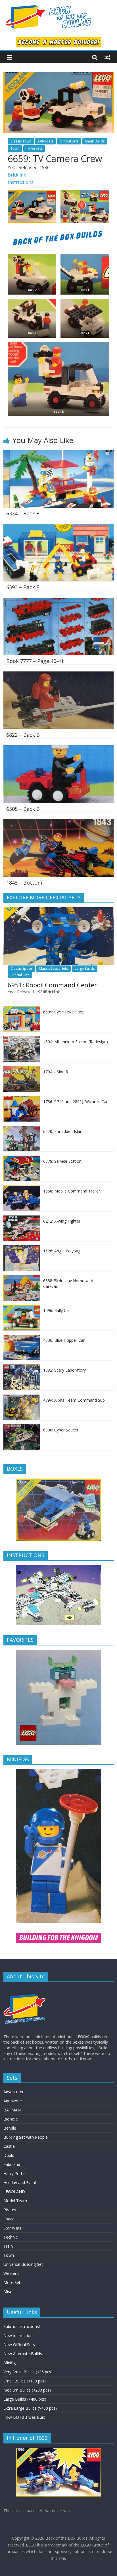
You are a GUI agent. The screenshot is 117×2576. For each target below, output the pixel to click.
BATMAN (12, 2110)
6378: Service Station (62, 1161)
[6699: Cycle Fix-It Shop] (22, 1009)
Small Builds (95, 141)
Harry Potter (15, 2173)
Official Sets (69, 141)
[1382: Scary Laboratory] (22, 1367)
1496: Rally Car (57, 1310)
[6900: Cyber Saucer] (22, 1427)
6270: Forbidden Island (64, 1131)
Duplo (9, 2155)
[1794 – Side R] (22, 1069)
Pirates (10, 2210)
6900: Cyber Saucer (61, 1430)
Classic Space (21, 968)
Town (15, 148)
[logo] (25, 1989)
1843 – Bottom (24, 883)
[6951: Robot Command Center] (58, 910)
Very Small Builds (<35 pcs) (28, 2372)
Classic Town (21, 141)
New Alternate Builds (23, 2354)
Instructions (21, 182)
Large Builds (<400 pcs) (25, 2399)
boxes (78, 2042)
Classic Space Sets (53, 968)
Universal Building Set (23, 2264)
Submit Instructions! (22, 2326)
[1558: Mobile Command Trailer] (22, 1188)
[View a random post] (107, 57)
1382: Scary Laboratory (64, 1370)
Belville (10, 2128)
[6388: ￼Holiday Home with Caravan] (22, 1278)
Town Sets (34, 148)
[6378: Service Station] (22, 1159)
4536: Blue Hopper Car (64, 1340)
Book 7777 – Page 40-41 (35, 661)
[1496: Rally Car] (22, 1308)
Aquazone (13, 2101)
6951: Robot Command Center (52, 985)
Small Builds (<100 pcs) (25, 2381)
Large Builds (85, 968)
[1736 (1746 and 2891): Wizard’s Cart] (22, 1099)
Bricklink (17, 175)
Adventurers (14, 2092)
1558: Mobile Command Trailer (72, 1191)
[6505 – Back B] (58, 749)
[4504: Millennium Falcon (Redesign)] (22, 1039)
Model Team (15, 2201)
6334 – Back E (23, 513)
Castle (9, 2146)
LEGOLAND (14, 2192)
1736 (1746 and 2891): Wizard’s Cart (76, 1102)
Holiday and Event (20, 2183)
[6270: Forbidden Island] (22, 1129)
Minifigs (11, 2363)
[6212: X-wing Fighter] (22, 1218)
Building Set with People (26, 2137)
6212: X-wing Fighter (62, 1221)
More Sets (13, 2282)
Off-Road (45, 141)
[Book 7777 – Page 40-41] (58, 601)
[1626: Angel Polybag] (22, 1248)
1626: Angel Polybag (62, 1251)
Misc (8, 2291)
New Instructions (19, 2335)
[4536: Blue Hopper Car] (22, 1338)
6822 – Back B (23, 735)
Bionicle (11, 2119)
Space (9, 2219)
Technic (11, 2237)
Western (11, 2273)
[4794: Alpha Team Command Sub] (22, 1398)
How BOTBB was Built (24, 2417)
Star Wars (12, 2228)
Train (8, 2246)
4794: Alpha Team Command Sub (74, 1400)
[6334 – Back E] (58, 453)
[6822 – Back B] (58, 675)
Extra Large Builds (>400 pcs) (30, 2408)
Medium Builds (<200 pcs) (27, 2390)
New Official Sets (19, 2345)
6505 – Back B (23, 809)
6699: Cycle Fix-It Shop (64, 1012)
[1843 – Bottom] (58, 822)
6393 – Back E (23, 587)
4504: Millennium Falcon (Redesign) (76, 1042)
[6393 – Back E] (58, 527)
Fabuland (12, 2164)
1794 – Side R (56, 1072)
